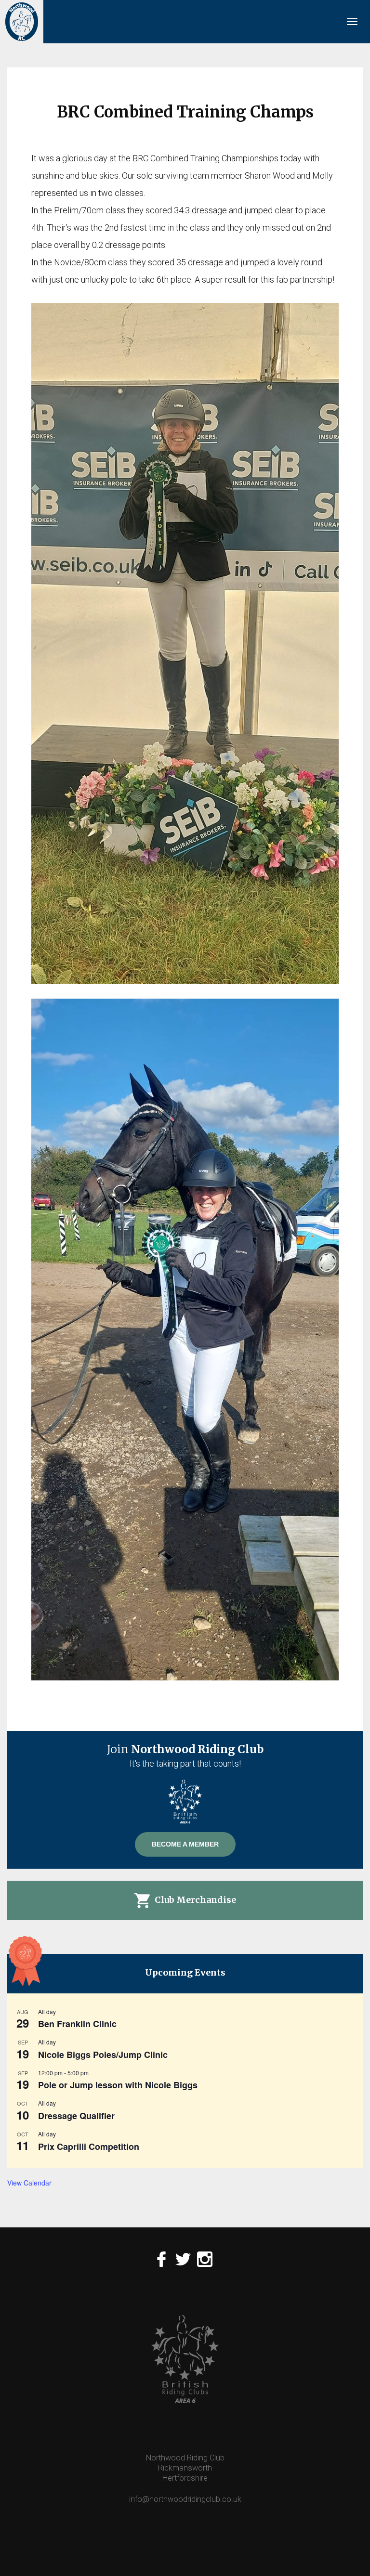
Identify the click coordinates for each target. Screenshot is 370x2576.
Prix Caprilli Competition (89, 2147)
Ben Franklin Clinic (77, 2024)
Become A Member (185, 1844)
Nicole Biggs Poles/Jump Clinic (103, 2055)
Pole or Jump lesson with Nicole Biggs (118, 2085)
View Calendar (29, 2183)
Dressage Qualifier (76, 2116)
